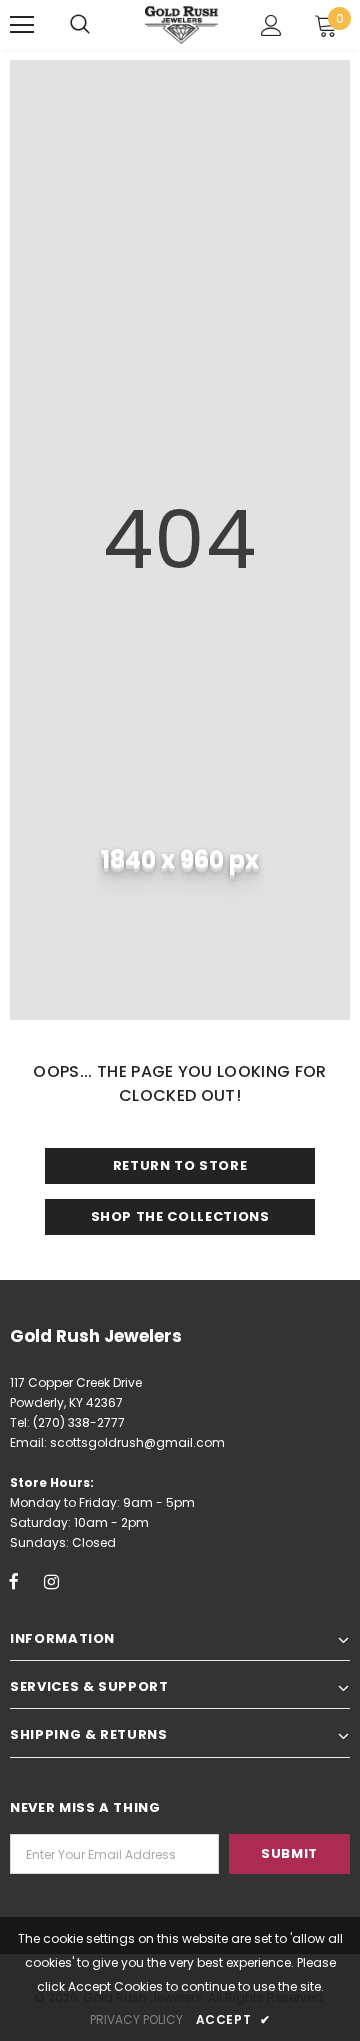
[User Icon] (271, 25)
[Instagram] (51, 1581)
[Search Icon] (80, 25)
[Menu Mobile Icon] (22, 25)
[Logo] (182, 25)
